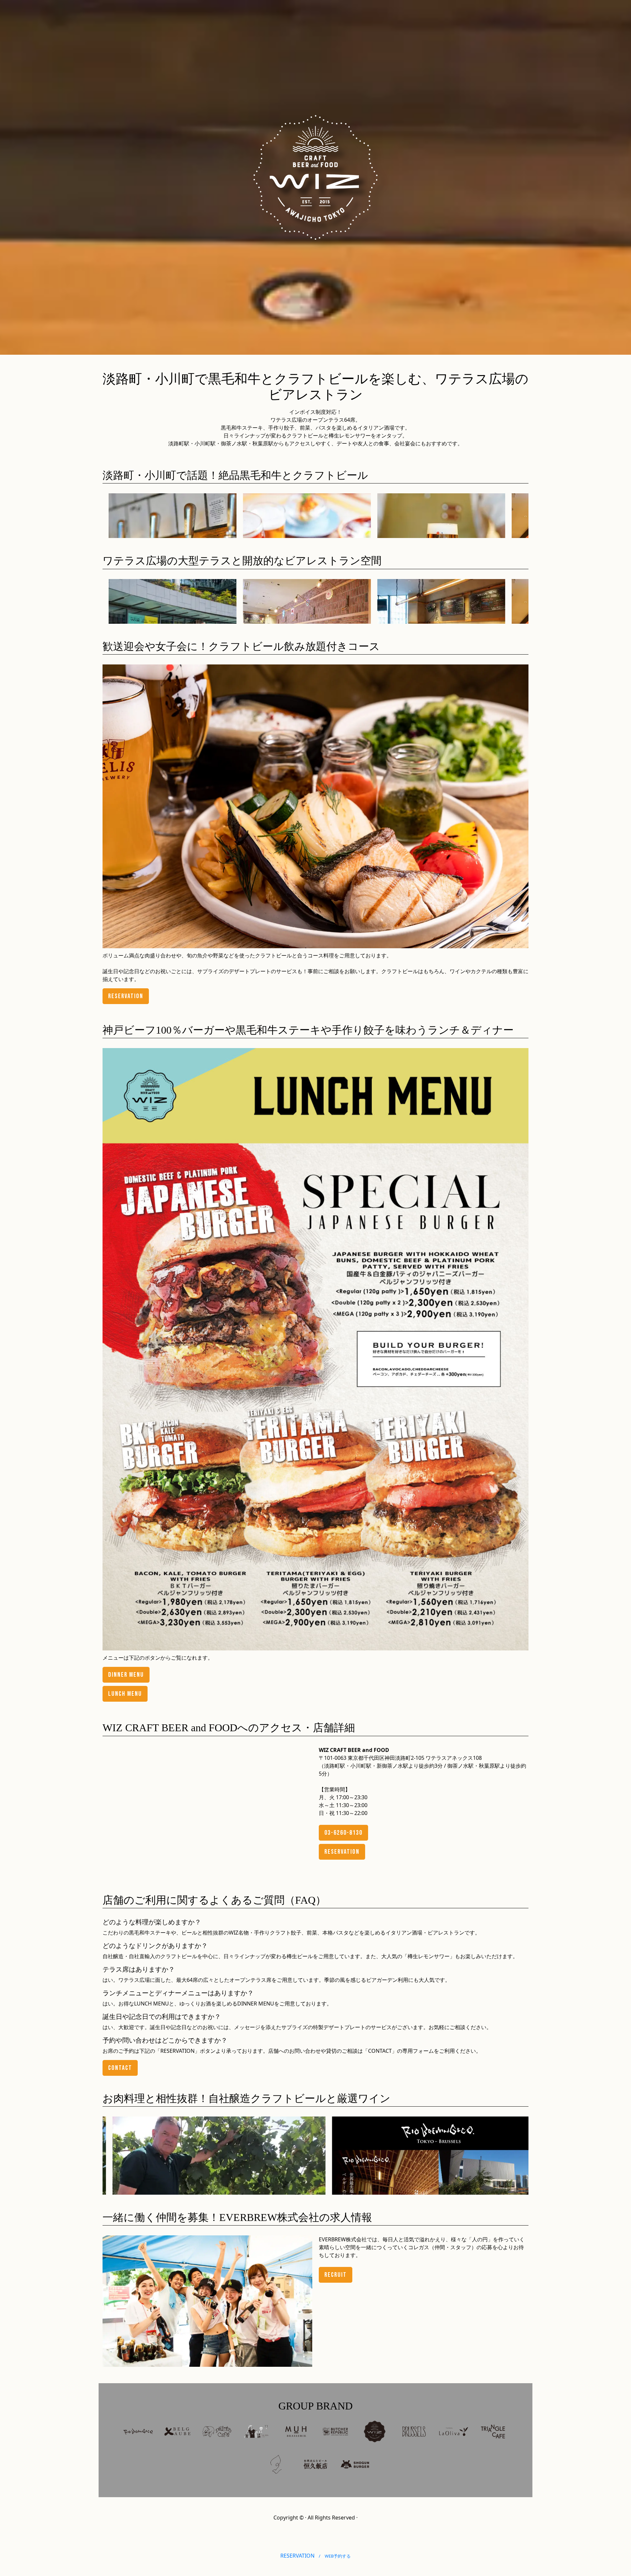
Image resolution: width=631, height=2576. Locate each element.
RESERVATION (315, 2556)
